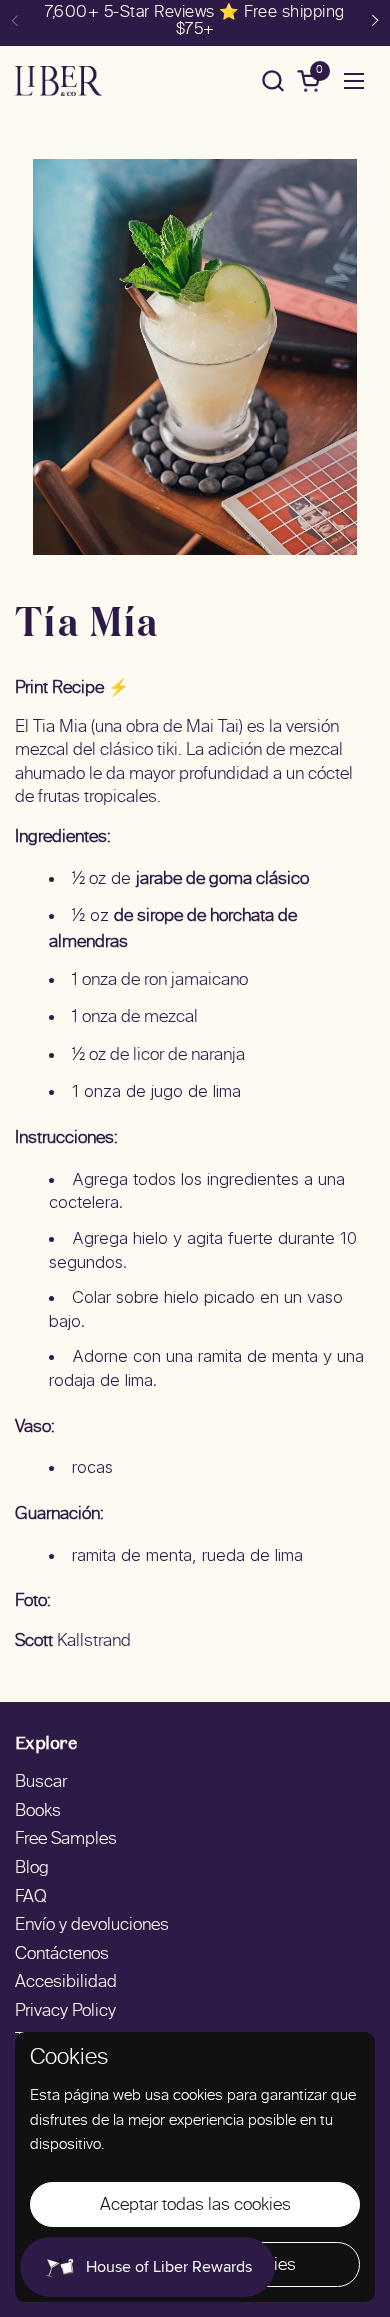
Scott (34, 1642)
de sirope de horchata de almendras (173, 930)
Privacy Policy (65, 2012)
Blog (32, 1869)
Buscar (41, 1783)
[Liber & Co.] (58, 81)
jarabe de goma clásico (222, 880)
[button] (272, 80)
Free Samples (66, 1840)
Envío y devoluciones (92, 1926)
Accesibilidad (66, 1983)
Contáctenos (62, 1955)
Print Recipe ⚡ (72, 689)
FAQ (31, 1898)
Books (38, 1812)
